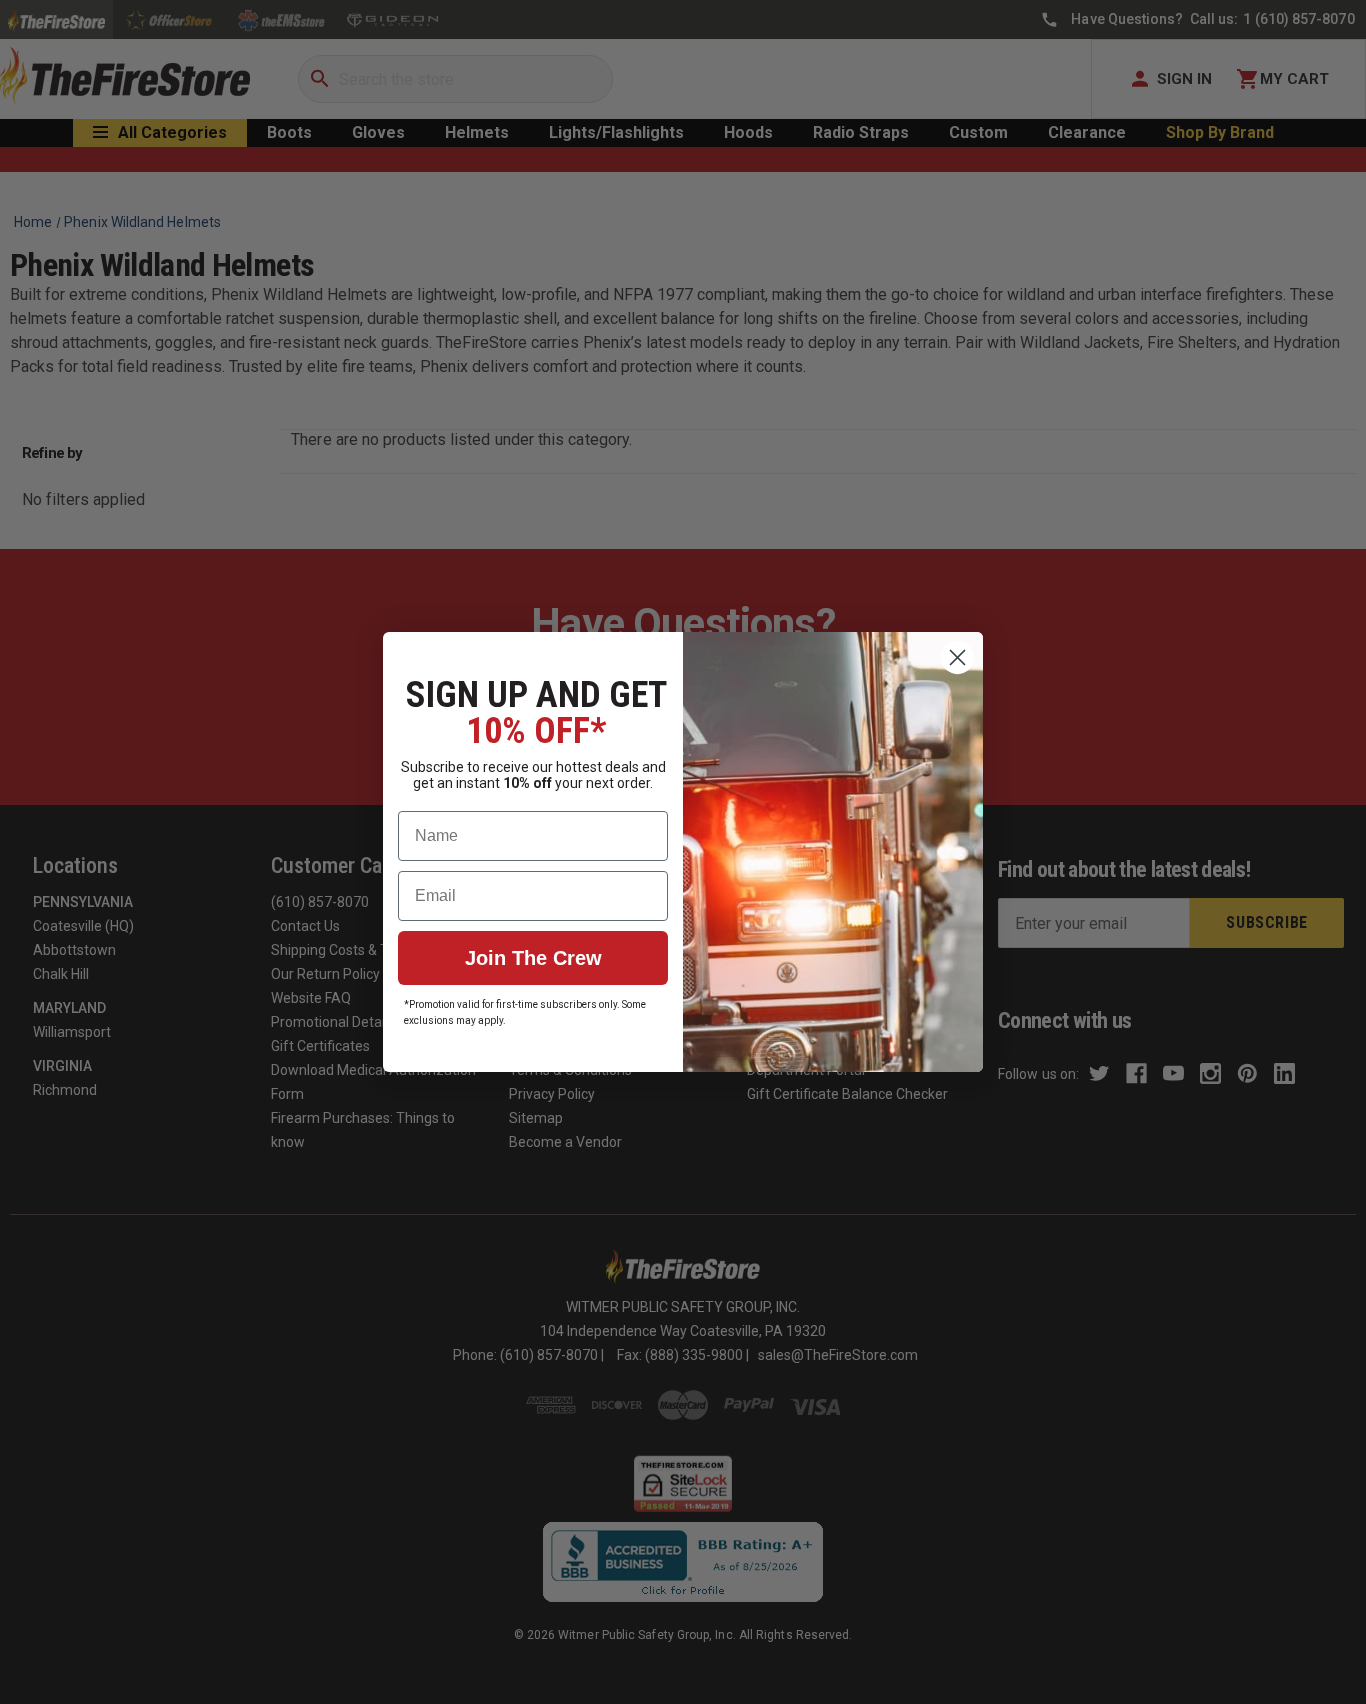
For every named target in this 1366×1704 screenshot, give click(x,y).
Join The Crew (533, 958)
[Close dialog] (957, 657)
